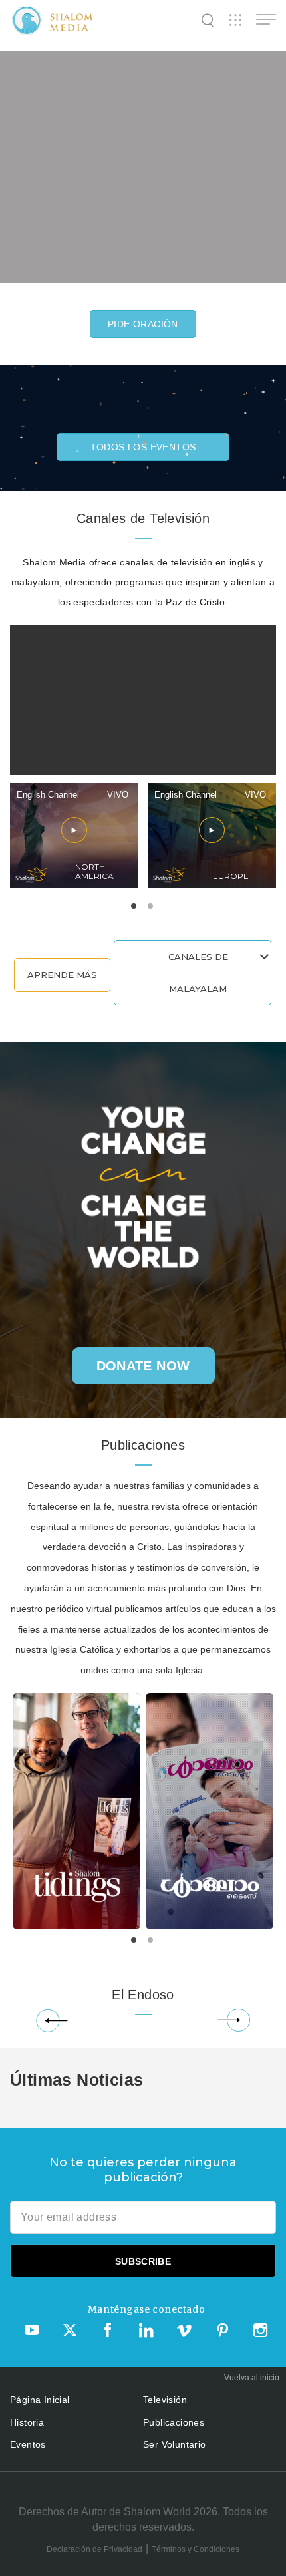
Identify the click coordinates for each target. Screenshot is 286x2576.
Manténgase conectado (146, 2309)
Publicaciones (174, 2422)
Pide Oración (143, 324)
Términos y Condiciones (196, 2549)
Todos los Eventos (143, 447)
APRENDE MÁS (62, 975)
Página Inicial (40, 2400)
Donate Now (143, 1366)
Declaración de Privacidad (94, 2549)
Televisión (165, 2400)
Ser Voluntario (175, 2444)
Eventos (28, 2444)
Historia (27, 2422)
